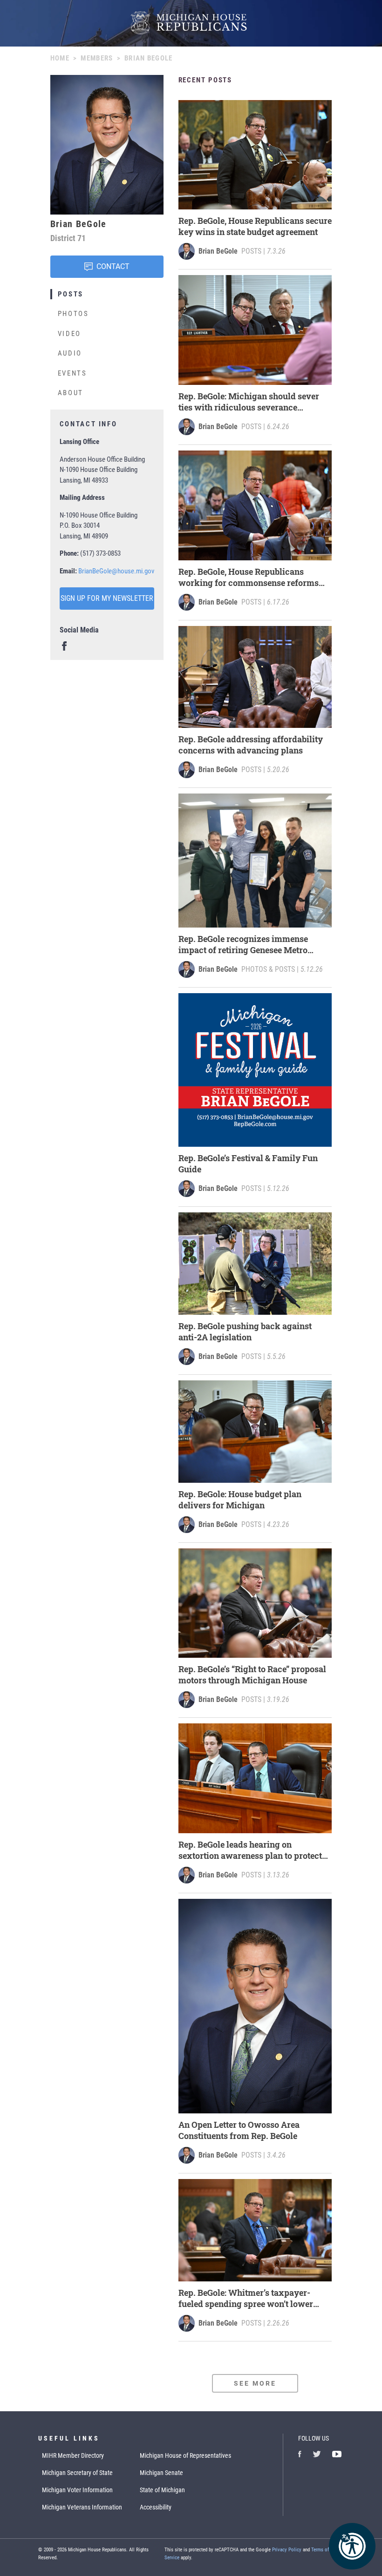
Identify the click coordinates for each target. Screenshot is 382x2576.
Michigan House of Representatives (185, 2455)
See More (255, 2383)
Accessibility (156, 2507)
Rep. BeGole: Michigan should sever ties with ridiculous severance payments (249, 402)
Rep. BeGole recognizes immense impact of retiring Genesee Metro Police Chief (243, 944)
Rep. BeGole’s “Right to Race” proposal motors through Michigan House (252, 1675)
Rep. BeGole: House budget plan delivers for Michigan (240, 1500)
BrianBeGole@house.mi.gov (116, 571)
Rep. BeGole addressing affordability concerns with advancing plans (251, 745)
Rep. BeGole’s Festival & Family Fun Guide (248, 1164)
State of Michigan (162, 2490)
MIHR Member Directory (73, 2455)
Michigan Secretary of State (77, 2473)
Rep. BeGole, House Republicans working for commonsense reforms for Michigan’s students (249, 577)
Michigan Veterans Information (82, 2507)
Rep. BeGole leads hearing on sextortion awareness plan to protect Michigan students (250, 1850)
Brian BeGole (218, 251)
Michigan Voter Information (77, 2490)
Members (97, 58)
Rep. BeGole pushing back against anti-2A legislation (245, 1332)
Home (60, 58)
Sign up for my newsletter (107, 598)
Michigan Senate (161, 2473)
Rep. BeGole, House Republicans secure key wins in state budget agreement (255, 226)
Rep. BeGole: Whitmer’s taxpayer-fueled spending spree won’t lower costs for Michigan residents (246, 2298)
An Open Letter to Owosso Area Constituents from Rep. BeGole (239, 2130)
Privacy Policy (287, 2550)
